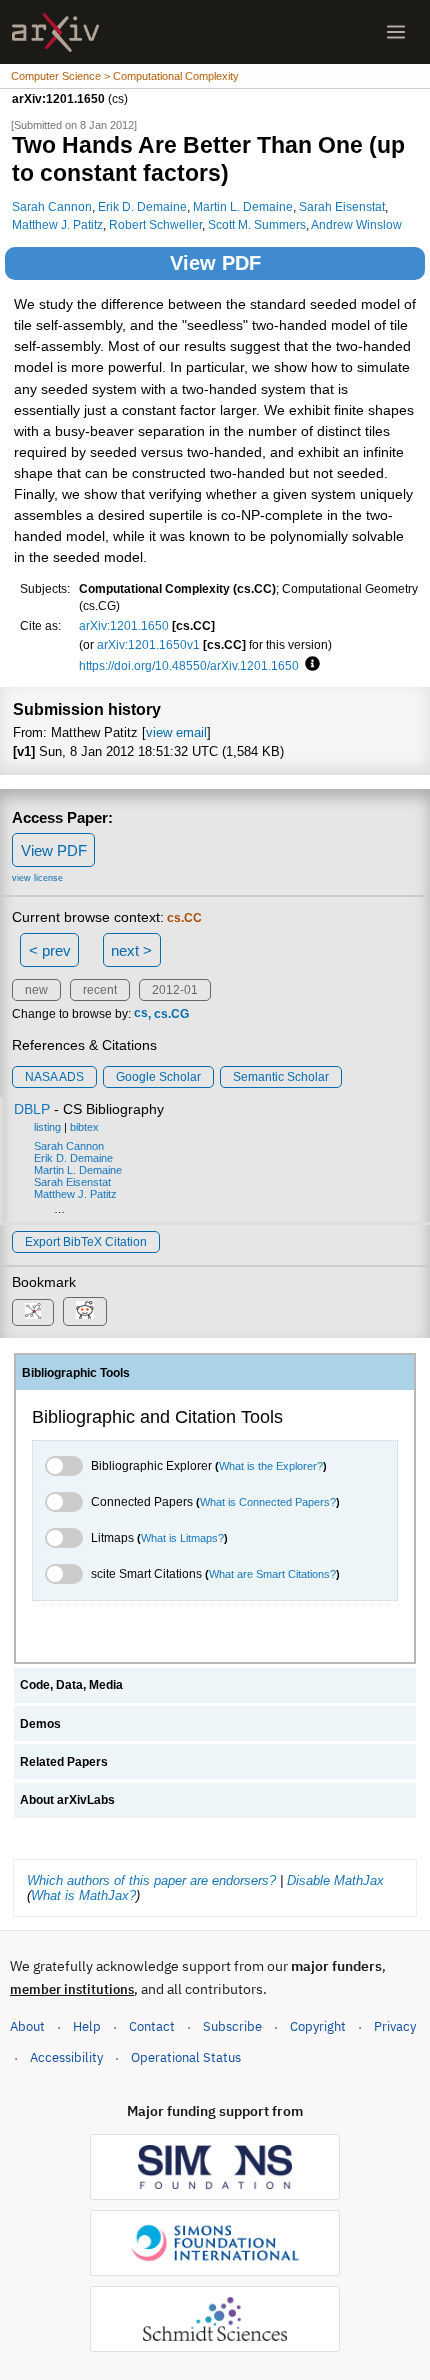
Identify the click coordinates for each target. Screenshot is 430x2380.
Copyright (318, 2026)
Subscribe (232, 2026)
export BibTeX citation (86, 1242)
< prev (50, 950)
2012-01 (175, 990)
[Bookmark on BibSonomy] (33, 1312)
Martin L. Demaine (243, 206)
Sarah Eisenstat (342, 206)
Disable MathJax (335, 1880)
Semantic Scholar (281, 1077)
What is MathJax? (83, 1895)
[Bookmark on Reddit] (85, 1311)
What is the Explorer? (271, 1466)
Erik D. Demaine (142, 206)
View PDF (215, 263)
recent (100, 990)
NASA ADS (54, 1077)
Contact (152, 2026)
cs (141, 1014)
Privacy (395, 2026)
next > (131, 950)
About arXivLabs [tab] (67, 1800)
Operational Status (186, 2057)
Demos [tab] (40, 1724)
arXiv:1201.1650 (124, 625)
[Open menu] (396, 32)
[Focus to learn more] (309, 665)
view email (176, 732)
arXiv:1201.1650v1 (148, 644)
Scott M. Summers (257, 224)
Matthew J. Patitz (57, 224)
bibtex (84, 1127)
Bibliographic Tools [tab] (76, 1373)
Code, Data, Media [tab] (71, 1685)
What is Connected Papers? (268, 1502)
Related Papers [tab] (64, 1762)
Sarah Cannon (52, 206)
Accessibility (66, 2057)
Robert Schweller (155, 224)
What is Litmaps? (182, 1538)
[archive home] (55, 32)
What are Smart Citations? (272, 1574)
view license (37, 878)
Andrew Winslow (356, 224)
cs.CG (171, 1014)
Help (87, 2026)
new (36, 990)
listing (47, 1127)
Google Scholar (158, 1077)
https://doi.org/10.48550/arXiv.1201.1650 (189, 665)
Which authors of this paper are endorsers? (151, 1880)
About (27, 2026)
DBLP (32, 1109)
